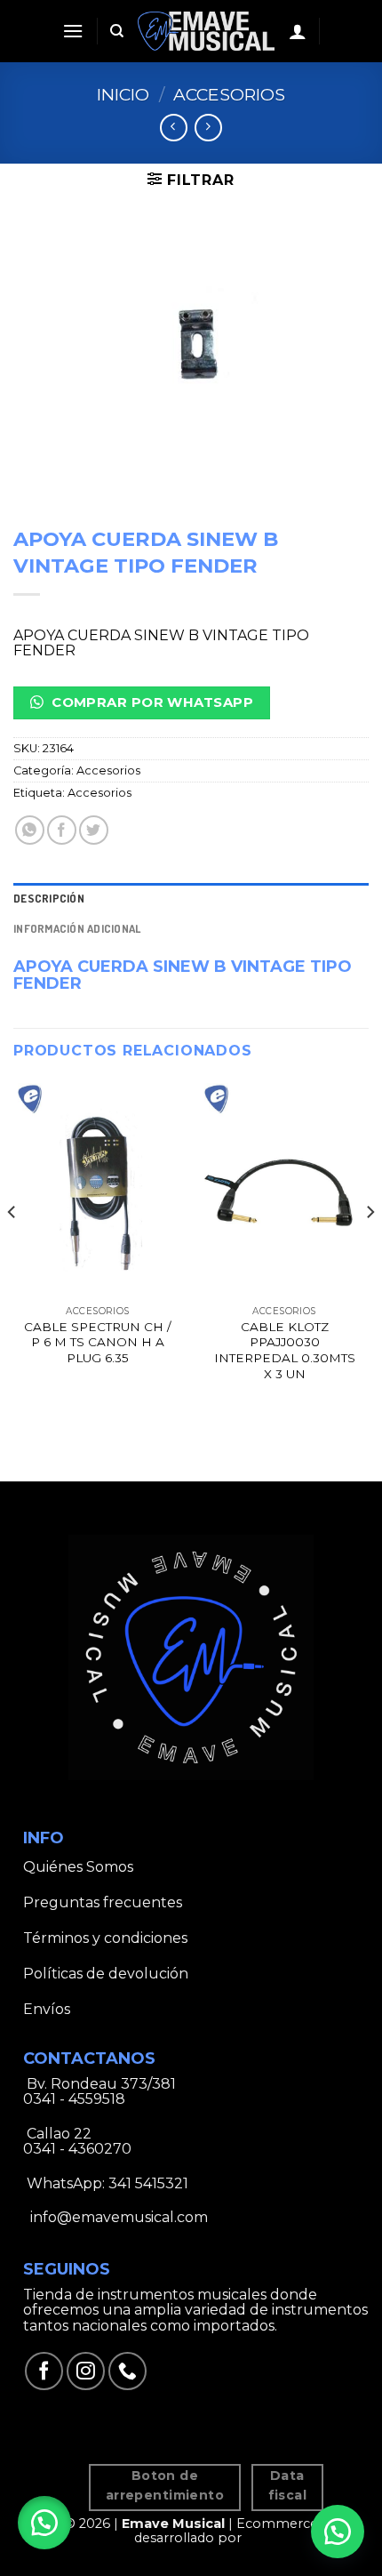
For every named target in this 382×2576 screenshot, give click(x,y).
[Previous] (12, 1247)
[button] (44, 2523)
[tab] (191, 898)
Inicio (123, 94)
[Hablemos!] (338, 2532)
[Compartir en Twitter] (94, 830)
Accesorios (229, 94)
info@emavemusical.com (117, 2217)
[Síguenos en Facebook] (44, 2371)
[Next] (370, 1247)
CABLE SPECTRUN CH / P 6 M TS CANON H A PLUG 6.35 (98, 1342)
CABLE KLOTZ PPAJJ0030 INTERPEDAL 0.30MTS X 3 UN (285, 1350)
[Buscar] (117, 31)
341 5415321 (148, 2183)
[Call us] (127, 2371)
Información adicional (77, 928)
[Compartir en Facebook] (62, 830)
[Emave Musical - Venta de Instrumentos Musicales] (207, 31)
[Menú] (73, 31)
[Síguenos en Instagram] (86, 2371)
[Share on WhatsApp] (30, 830)
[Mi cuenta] (298, 31)
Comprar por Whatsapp (151, 702)
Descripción (49, 898)
